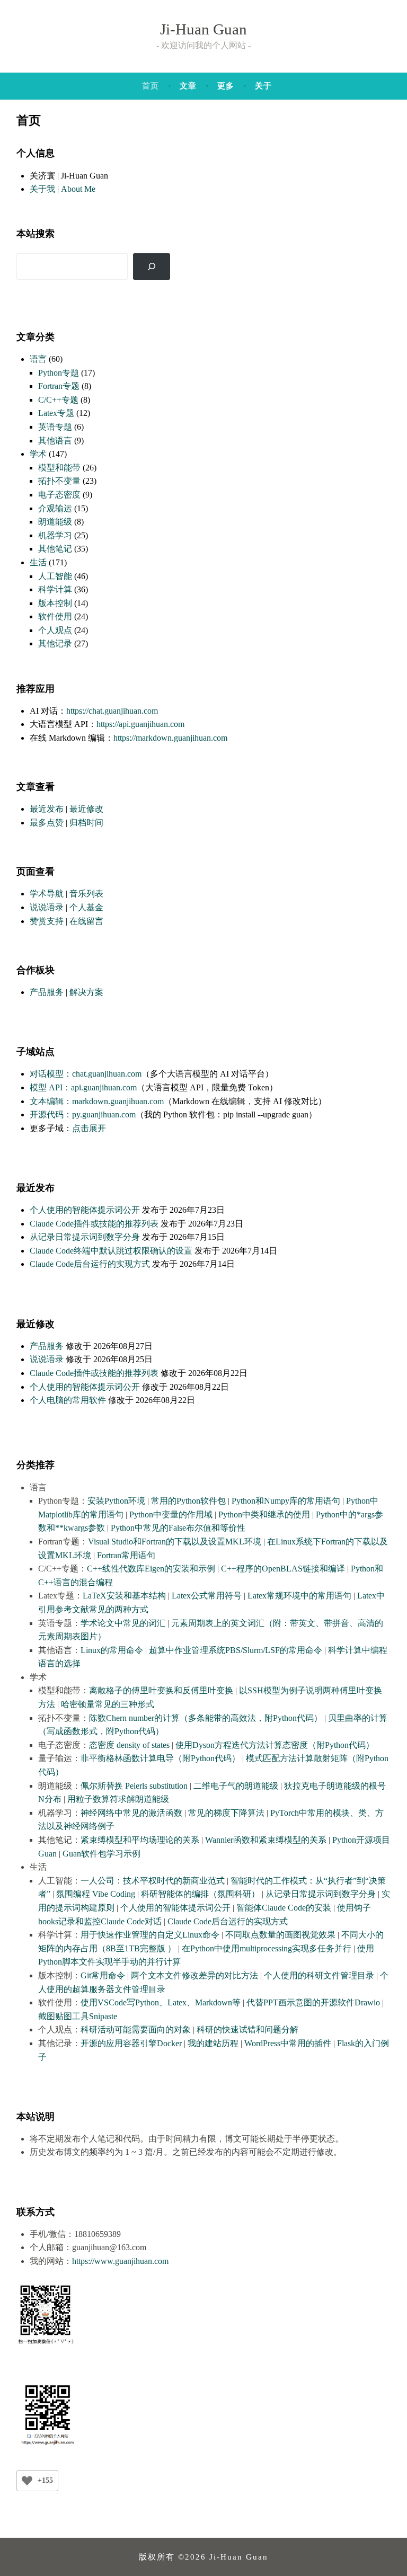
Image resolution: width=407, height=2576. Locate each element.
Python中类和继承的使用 (264, 1514)
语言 (38, 359)
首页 (151, 86)
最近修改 (86, 809)
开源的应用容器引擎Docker (131, 2043)
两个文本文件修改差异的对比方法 (194, 1975)
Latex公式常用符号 (207, 1596)
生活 (38, 562)
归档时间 (86, 823)
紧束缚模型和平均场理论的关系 (140, 1840)
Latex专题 (56, 413)
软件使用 (55, 616)
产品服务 (47, 992)
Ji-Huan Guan (203, 29)
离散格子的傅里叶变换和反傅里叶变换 (161, 1690)
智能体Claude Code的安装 (284, 1908)
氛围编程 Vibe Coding (96, 1894)
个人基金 (86, 907)
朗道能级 (55, 522)
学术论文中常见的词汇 (123, 1623)
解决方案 (86, 992)
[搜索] (152, 266)
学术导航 (47, 894)
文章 (188, 86)
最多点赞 (47, 823)
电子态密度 (59, 495)
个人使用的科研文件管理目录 (319, 1975)
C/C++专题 (58, 400)
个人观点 (55, 630)
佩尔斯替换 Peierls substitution (134, 1786)
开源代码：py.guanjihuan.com (83, 1114)
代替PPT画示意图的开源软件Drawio (313, 2002)
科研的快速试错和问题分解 (247, 2029)
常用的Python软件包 (188, 1501)
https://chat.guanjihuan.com (112, 711)
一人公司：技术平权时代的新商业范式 (153, 1881)
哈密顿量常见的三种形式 (108, 1704)
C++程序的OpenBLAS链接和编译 (283, 1569)
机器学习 (55, 535)
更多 (226, 86)
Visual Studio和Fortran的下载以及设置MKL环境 (175, 1542)
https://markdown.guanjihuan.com (170, 738)
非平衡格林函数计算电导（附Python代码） (160, 1758)
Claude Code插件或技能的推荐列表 (94, 1224)
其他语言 (55, 441)
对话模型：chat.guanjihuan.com (86, 1074)
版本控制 (55, 603)
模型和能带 (59, 468)
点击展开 (89, 1128)
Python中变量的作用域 (171, 1514)
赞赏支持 (47, 921)
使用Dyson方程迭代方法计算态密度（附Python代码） (275, 1745)
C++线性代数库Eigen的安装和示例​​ (151, 1569)
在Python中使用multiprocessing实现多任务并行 (267, 1948)
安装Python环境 (116, 1501)
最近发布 (47, 809)
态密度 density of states (129, 1745)
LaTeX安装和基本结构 (124, 1596)
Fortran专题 (59, 386)
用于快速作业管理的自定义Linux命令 (150, 1935)
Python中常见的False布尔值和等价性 (178, 1528)
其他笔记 (55, 549)
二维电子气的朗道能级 (236, 1786)
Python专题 (59, 373)
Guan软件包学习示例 (101, 1854)
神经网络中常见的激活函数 (131, 1813)
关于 (263, 86)
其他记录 (55, 643)
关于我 (42, 189)
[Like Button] (27, 2481)
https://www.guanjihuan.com (120, 2261)
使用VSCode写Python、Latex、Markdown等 (161, 2002)
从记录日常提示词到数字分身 (85, 1237)
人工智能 (55, 576)
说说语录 (47, 907)
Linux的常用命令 (112, 1650)
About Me (78, 189)
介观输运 (55, 508)
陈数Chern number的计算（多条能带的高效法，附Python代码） (206, 1718)
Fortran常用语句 (126, 1555)
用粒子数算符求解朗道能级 (118, 1799)
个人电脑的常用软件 (68, 1400)
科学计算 (55, 589)
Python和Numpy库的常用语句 (286, 1501)
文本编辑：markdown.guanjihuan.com (97, 1101)
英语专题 (55, 427)
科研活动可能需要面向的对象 (136, 2029)
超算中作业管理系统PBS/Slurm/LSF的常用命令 (236, 1650)
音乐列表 (86, 894)
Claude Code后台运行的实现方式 (90, 1264)
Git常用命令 (103, 1975)
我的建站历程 (213, 2043)
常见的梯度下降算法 (226, 1813)
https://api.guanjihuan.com (140, 724)
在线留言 (86, 921)
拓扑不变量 (59, 481)
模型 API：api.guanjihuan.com (83, 1087)
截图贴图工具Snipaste (78, 2016)
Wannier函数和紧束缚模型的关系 (266, 1840)
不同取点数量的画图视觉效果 (280, 1935)
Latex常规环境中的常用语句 (299, 1596)
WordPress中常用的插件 (288, 2043)
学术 (38, 454)
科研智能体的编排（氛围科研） (200, 1894)
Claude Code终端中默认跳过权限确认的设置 (111, 1251)
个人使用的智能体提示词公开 (85, 1210)
